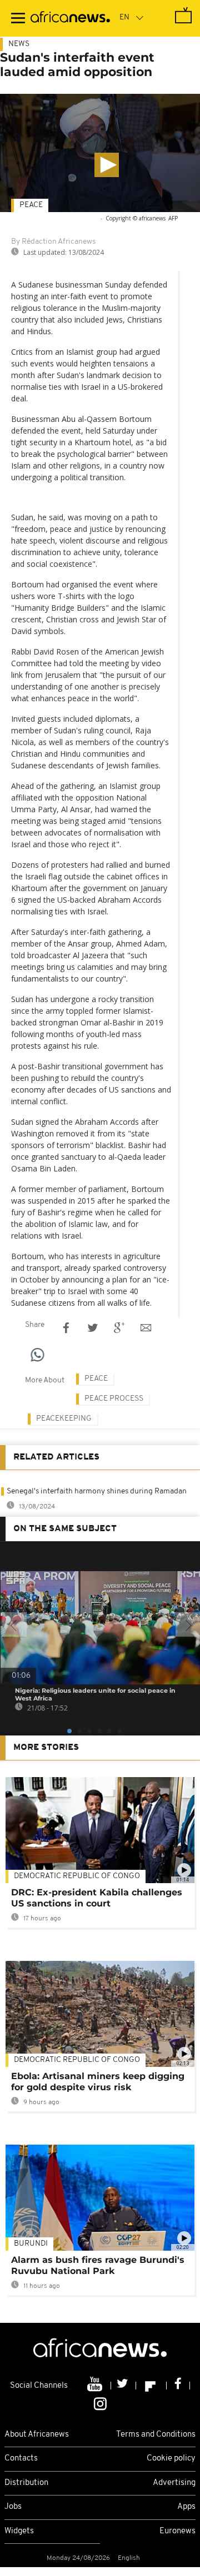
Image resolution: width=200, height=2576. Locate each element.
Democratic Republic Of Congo (77, 1876)
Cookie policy (171, 2459)
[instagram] (100, 2403)
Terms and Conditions (156, 2435)
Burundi (31, 2244)
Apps (186, 2507)
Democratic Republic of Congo (77, 2060)
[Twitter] (124, 2386)
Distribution (26, 2483)
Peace (31, 205)
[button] (107, 165)
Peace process (114, 1399)
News (19, 44)
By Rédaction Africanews (53, 242)
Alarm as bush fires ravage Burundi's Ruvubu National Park (98, 2265)
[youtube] (96, 2386)
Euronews (177, 2531)
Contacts (21, 2459)
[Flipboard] (151, 2386)
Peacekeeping (64, 1419)
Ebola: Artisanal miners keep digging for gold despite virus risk (98, 2082)
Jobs (13, 2507)
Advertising (174, 2483)
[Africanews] (70, 18)
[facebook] (178, 2386)
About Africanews (37, 2435)
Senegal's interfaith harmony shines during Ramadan (97, 1491)
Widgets (19, 2531)
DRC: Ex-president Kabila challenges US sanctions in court (97, 1898)
